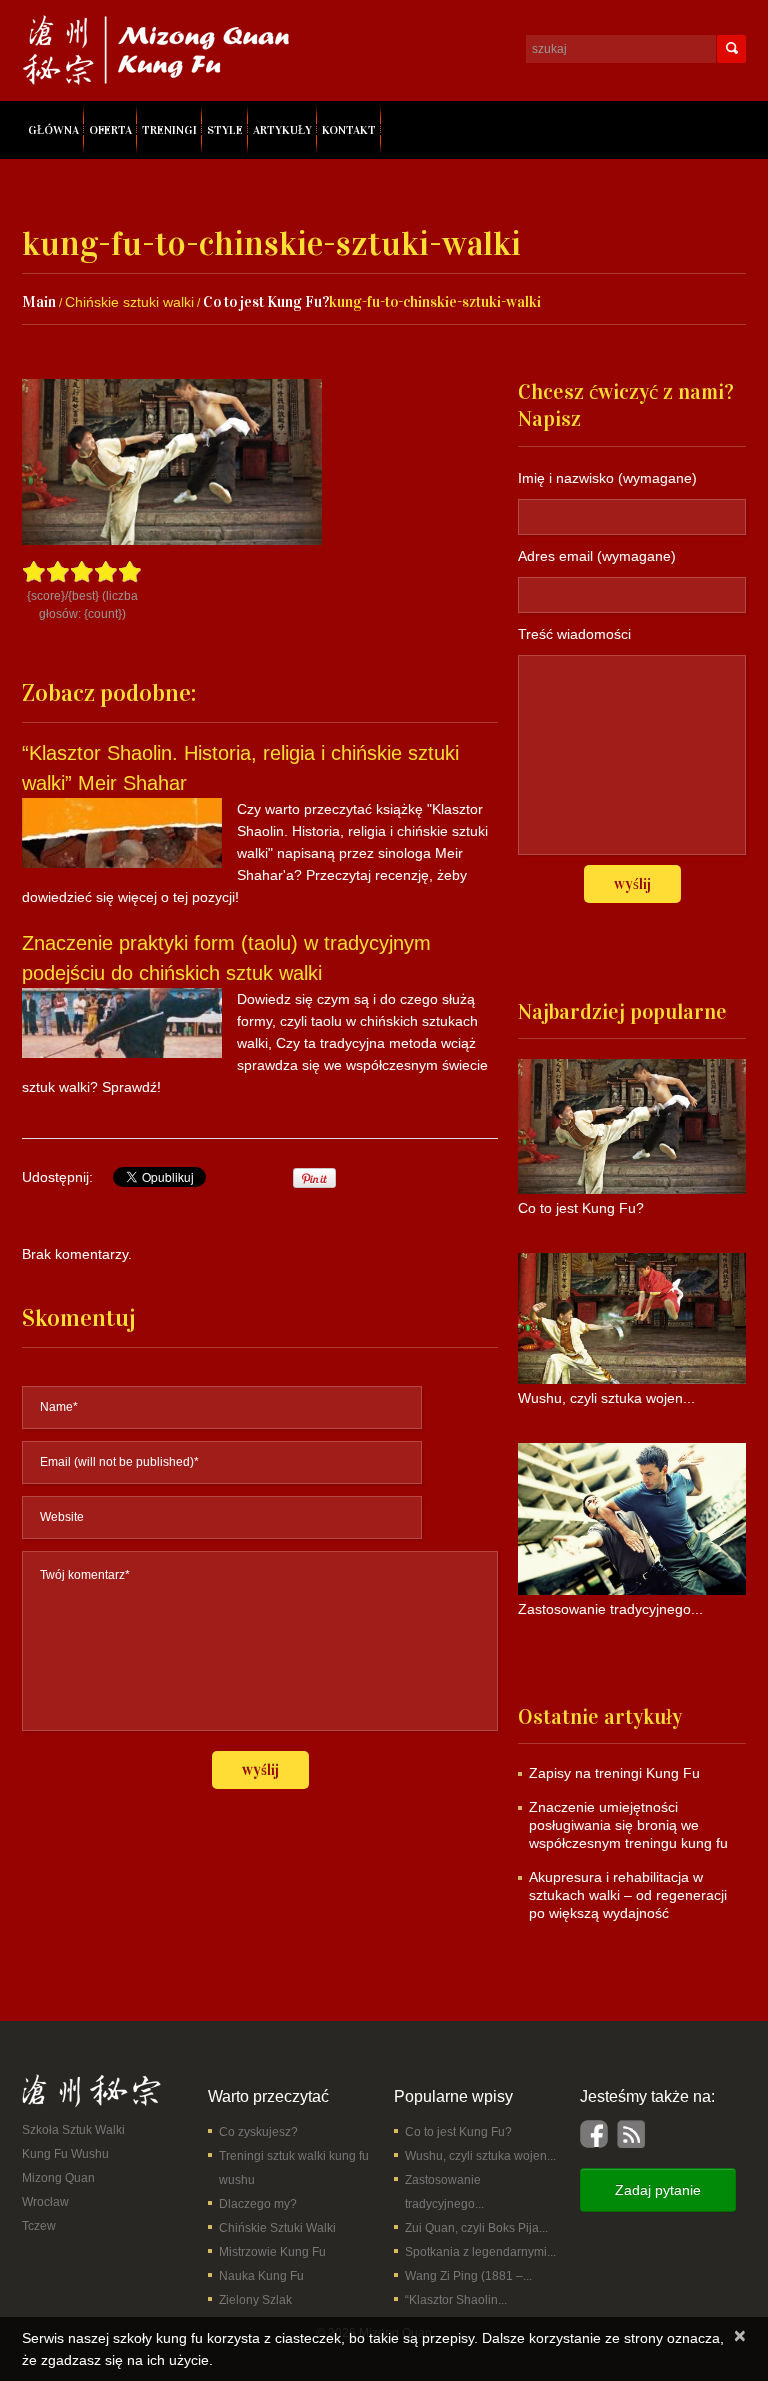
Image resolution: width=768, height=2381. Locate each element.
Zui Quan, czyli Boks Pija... (476, 2228)
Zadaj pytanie (658, 2190)
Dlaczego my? (258, 2204)
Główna (53, 130)
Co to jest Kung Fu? (266, 302)
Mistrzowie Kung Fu (272, 2252)
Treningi (169, 130)
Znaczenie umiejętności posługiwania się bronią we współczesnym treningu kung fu (628, 1825)
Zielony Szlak (255, 2300)
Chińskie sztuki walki (129, 302)
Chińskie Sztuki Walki (277, 2228)
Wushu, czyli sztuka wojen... (480, 2156)
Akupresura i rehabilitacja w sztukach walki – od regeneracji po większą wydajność (628, 1895)
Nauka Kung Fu (261, 2276)
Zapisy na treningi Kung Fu (614, 1773)
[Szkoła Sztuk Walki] (91, 2090)
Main (39, 302)
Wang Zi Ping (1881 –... (468, 2276)
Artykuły (282, 130)
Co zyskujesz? (258, 2132)
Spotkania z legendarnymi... (480, 2252)
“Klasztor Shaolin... (456, 2300)
